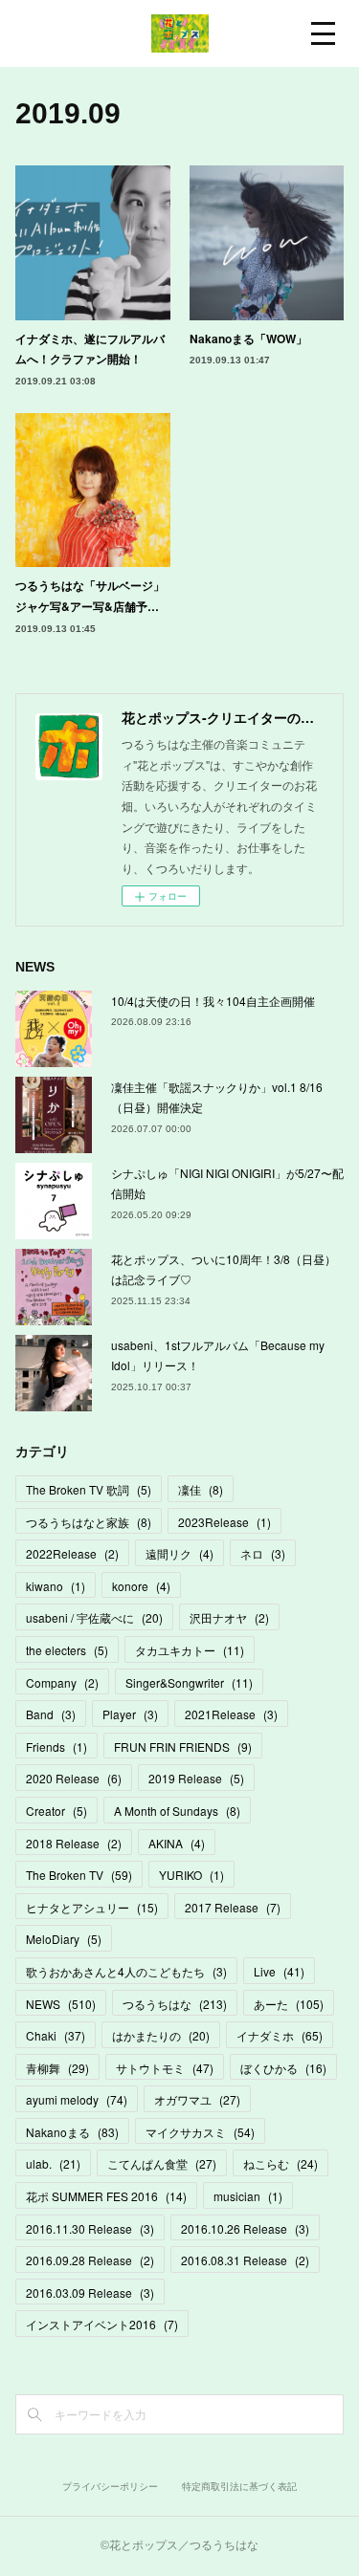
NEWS (61, 2004)
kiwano (56, 1586)
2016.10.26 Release (245, 2228)
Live (279, 1971)
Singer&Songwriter (189, 1682)
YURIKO (191, 1875)
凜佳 (201, 1489)
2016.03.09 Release (90, 2292)
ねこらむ (280, 2163)
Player (130, 1714)
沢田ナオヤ (229, 1617)
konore (141, 1586)
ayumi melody (77, 2099)
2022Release (72, 1553)
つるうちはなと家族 (89, 1522)
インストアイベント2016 (102, 2324)
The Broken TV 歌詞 (89, 1489)
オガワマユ (197, 2099)
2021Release (231, 1714)
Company (62, 1682)
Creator (56, 1811)
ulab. (53, 2163)
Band (51, 1714)
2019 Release (196, 1778)
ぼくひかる (283, 2068)
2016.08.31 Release (245, 2260)
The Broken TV (79, 1875)
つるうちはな (175, 2004)
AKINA (177, 1843)
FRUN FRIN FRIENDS (183, 1746)
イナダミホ (280, 2035)
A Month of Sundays (177, 1811)
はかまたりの (161, 2035)
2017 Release (233, 1907)
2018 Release (74, 1843)
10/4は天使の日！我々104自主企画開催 (213, 1001)
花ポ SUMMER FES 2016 (106, 2196)
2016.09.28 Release (90, 2260)
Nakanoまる (72, 2132)
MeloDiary (64, 1939)
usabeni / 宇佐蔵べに (94, 1617)
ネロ (263, 1553)
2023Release (224, 1522)
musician (248, 2196)
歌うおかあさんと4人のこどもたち (126, 1971)
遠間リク (179, 1553)
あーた (289, 2004)
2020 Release (74, 1778)
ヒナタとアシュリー (92, 1907)
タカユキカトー (190, 1650)
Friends (56, 1746)
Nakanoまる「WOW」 (248, 338)
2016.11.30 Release (90, 2228)
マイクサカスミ (200, 2132)
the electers (67, 1650)
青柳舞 (57, 2068)
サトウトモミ (165, 2068)
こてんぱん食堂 (162, 2163)
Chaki (56, 2035)
